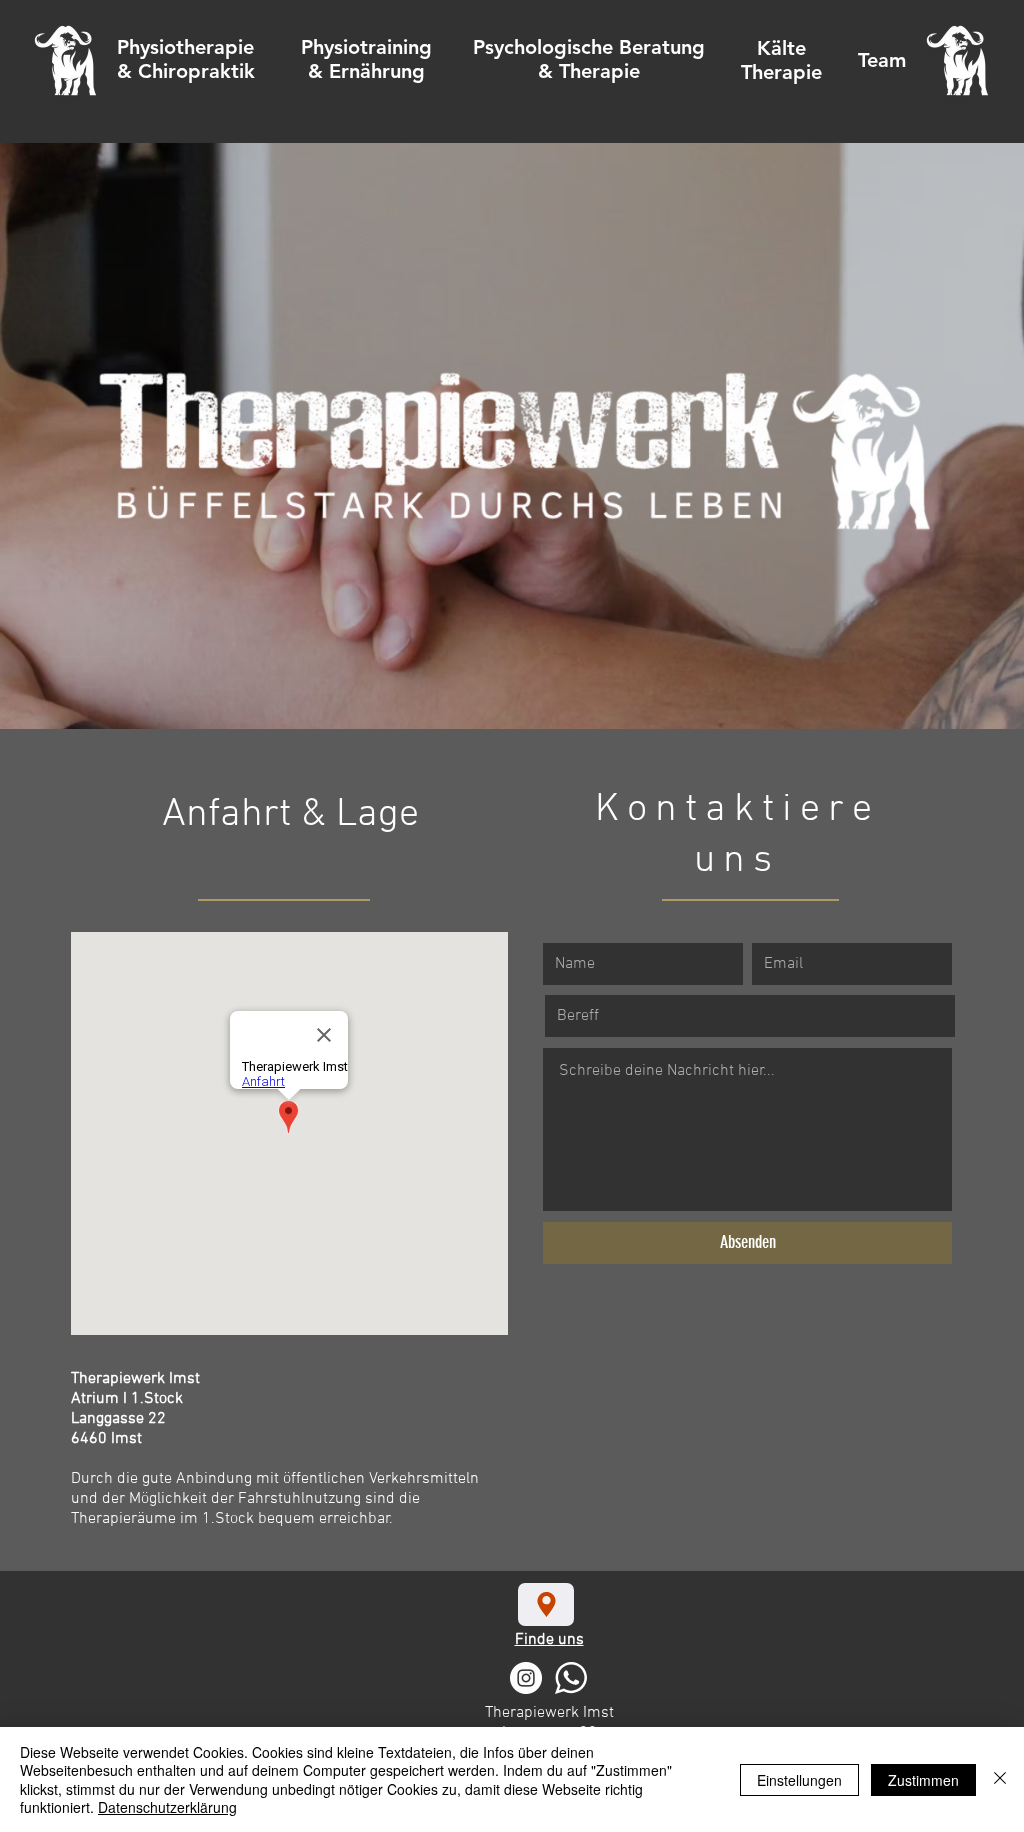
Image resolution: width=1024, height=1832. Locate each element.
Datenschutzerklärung (167, 1807)
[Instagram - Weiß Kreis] (526, 1678)
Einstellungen (799, 1780)
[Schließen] (1000, 1779)
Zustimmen (923, 1780)
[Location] (546, 1604)
